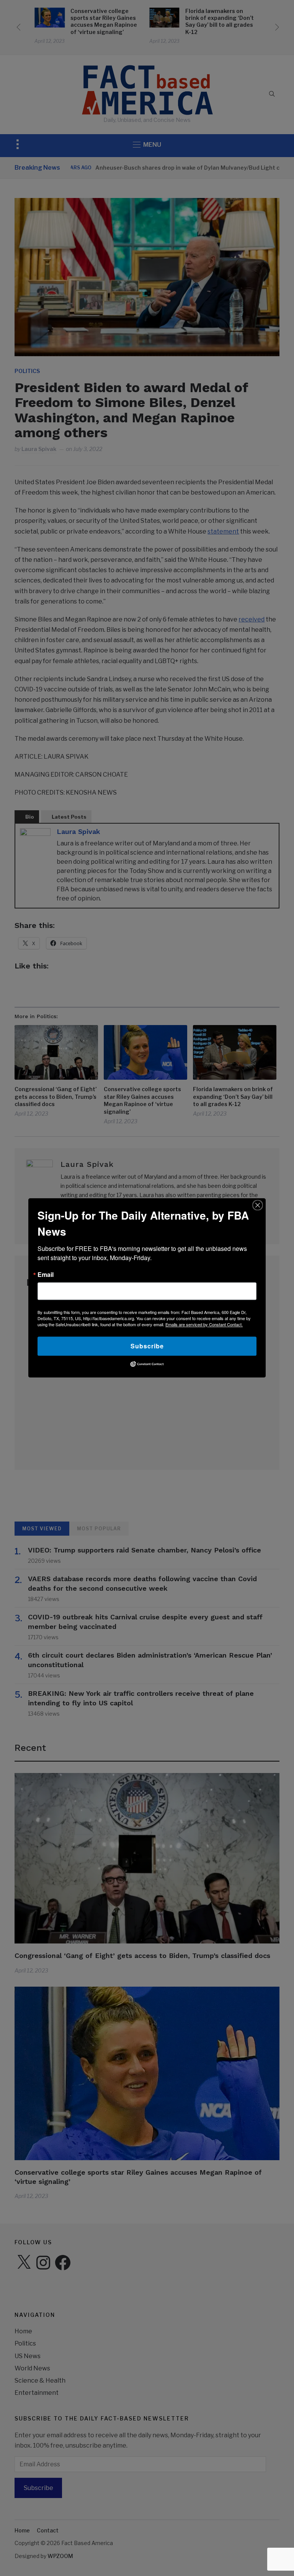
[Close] (258, 1205)
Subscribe (147, 1346)
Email (46, 1275)
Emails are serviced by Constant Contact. (204, 1324)
